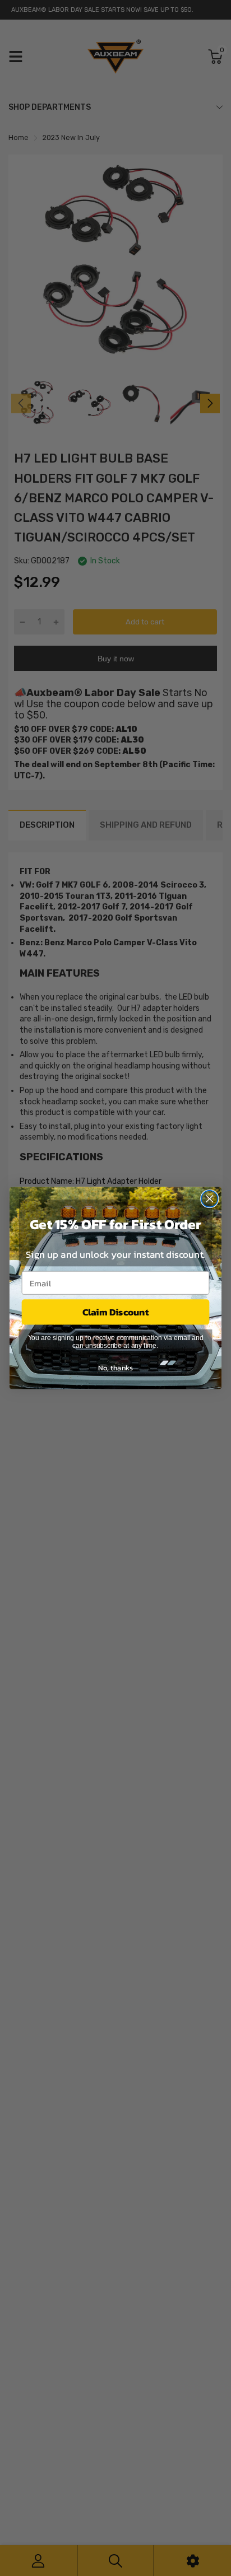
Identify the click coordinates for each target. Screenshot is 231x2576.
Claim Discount (116, 1312)
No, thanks (115, 1368)
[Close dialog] (209, 1199)
